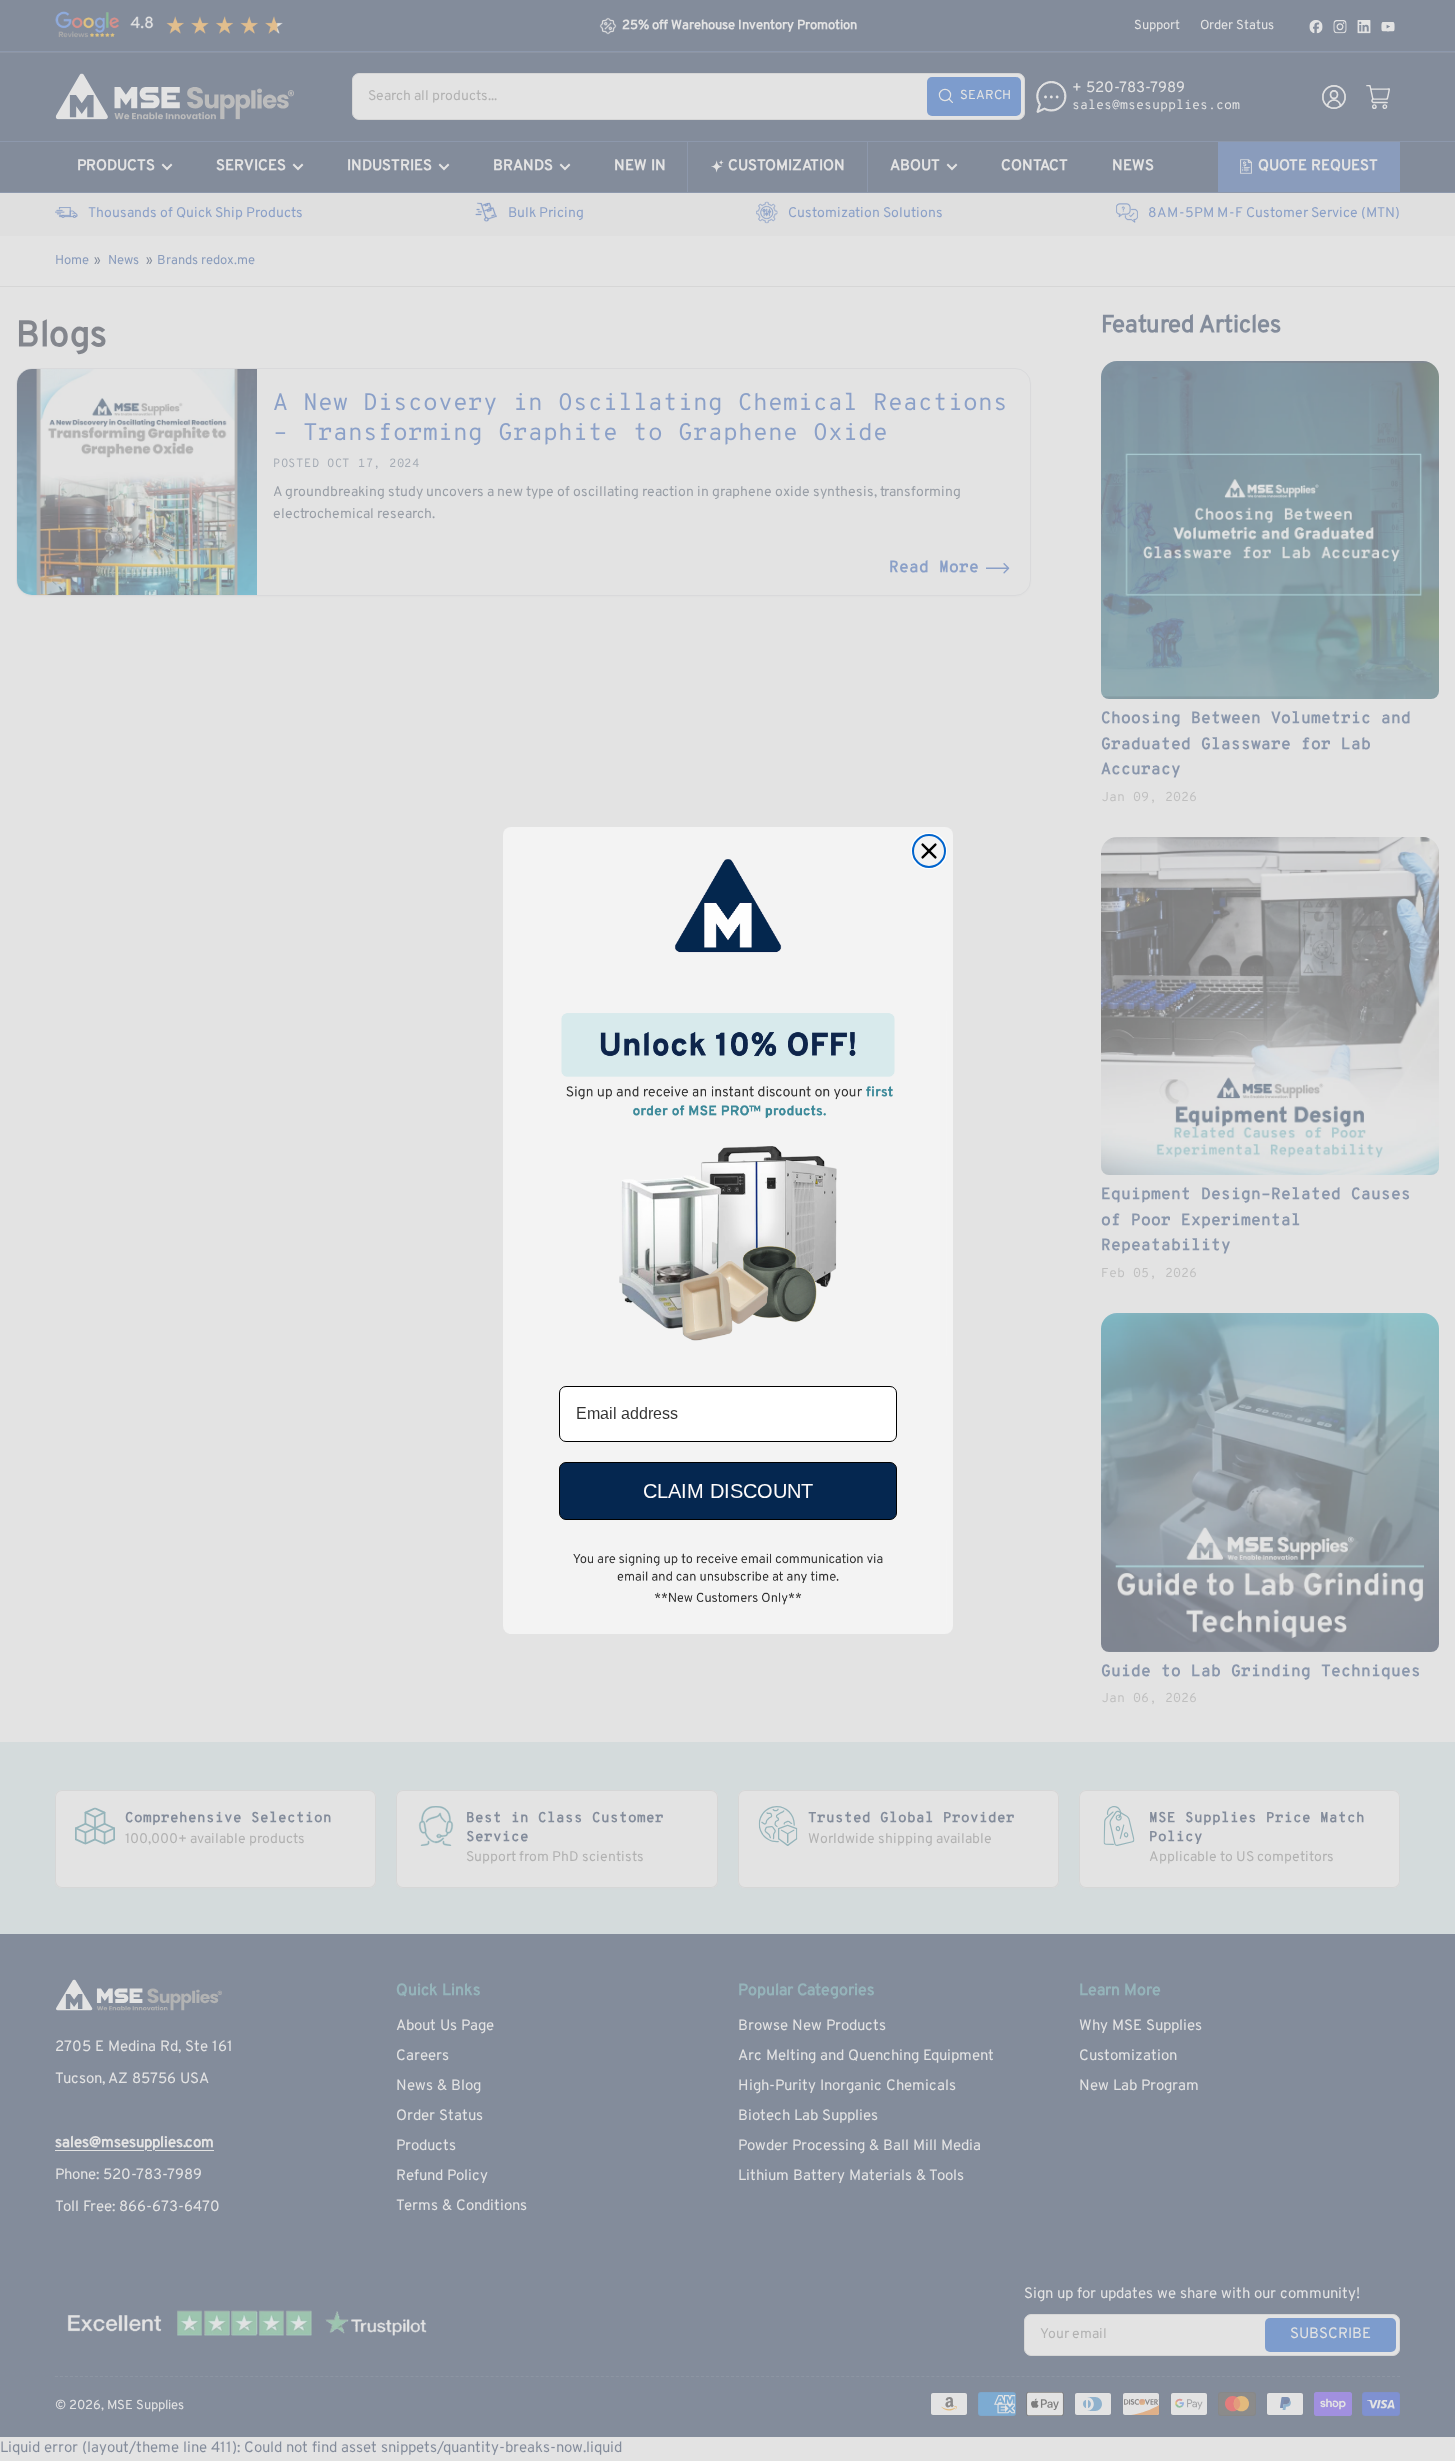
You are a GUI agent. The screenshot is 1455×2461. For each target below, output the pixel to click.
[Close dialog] (929, 851)
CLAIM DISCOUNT (728, 1491)
